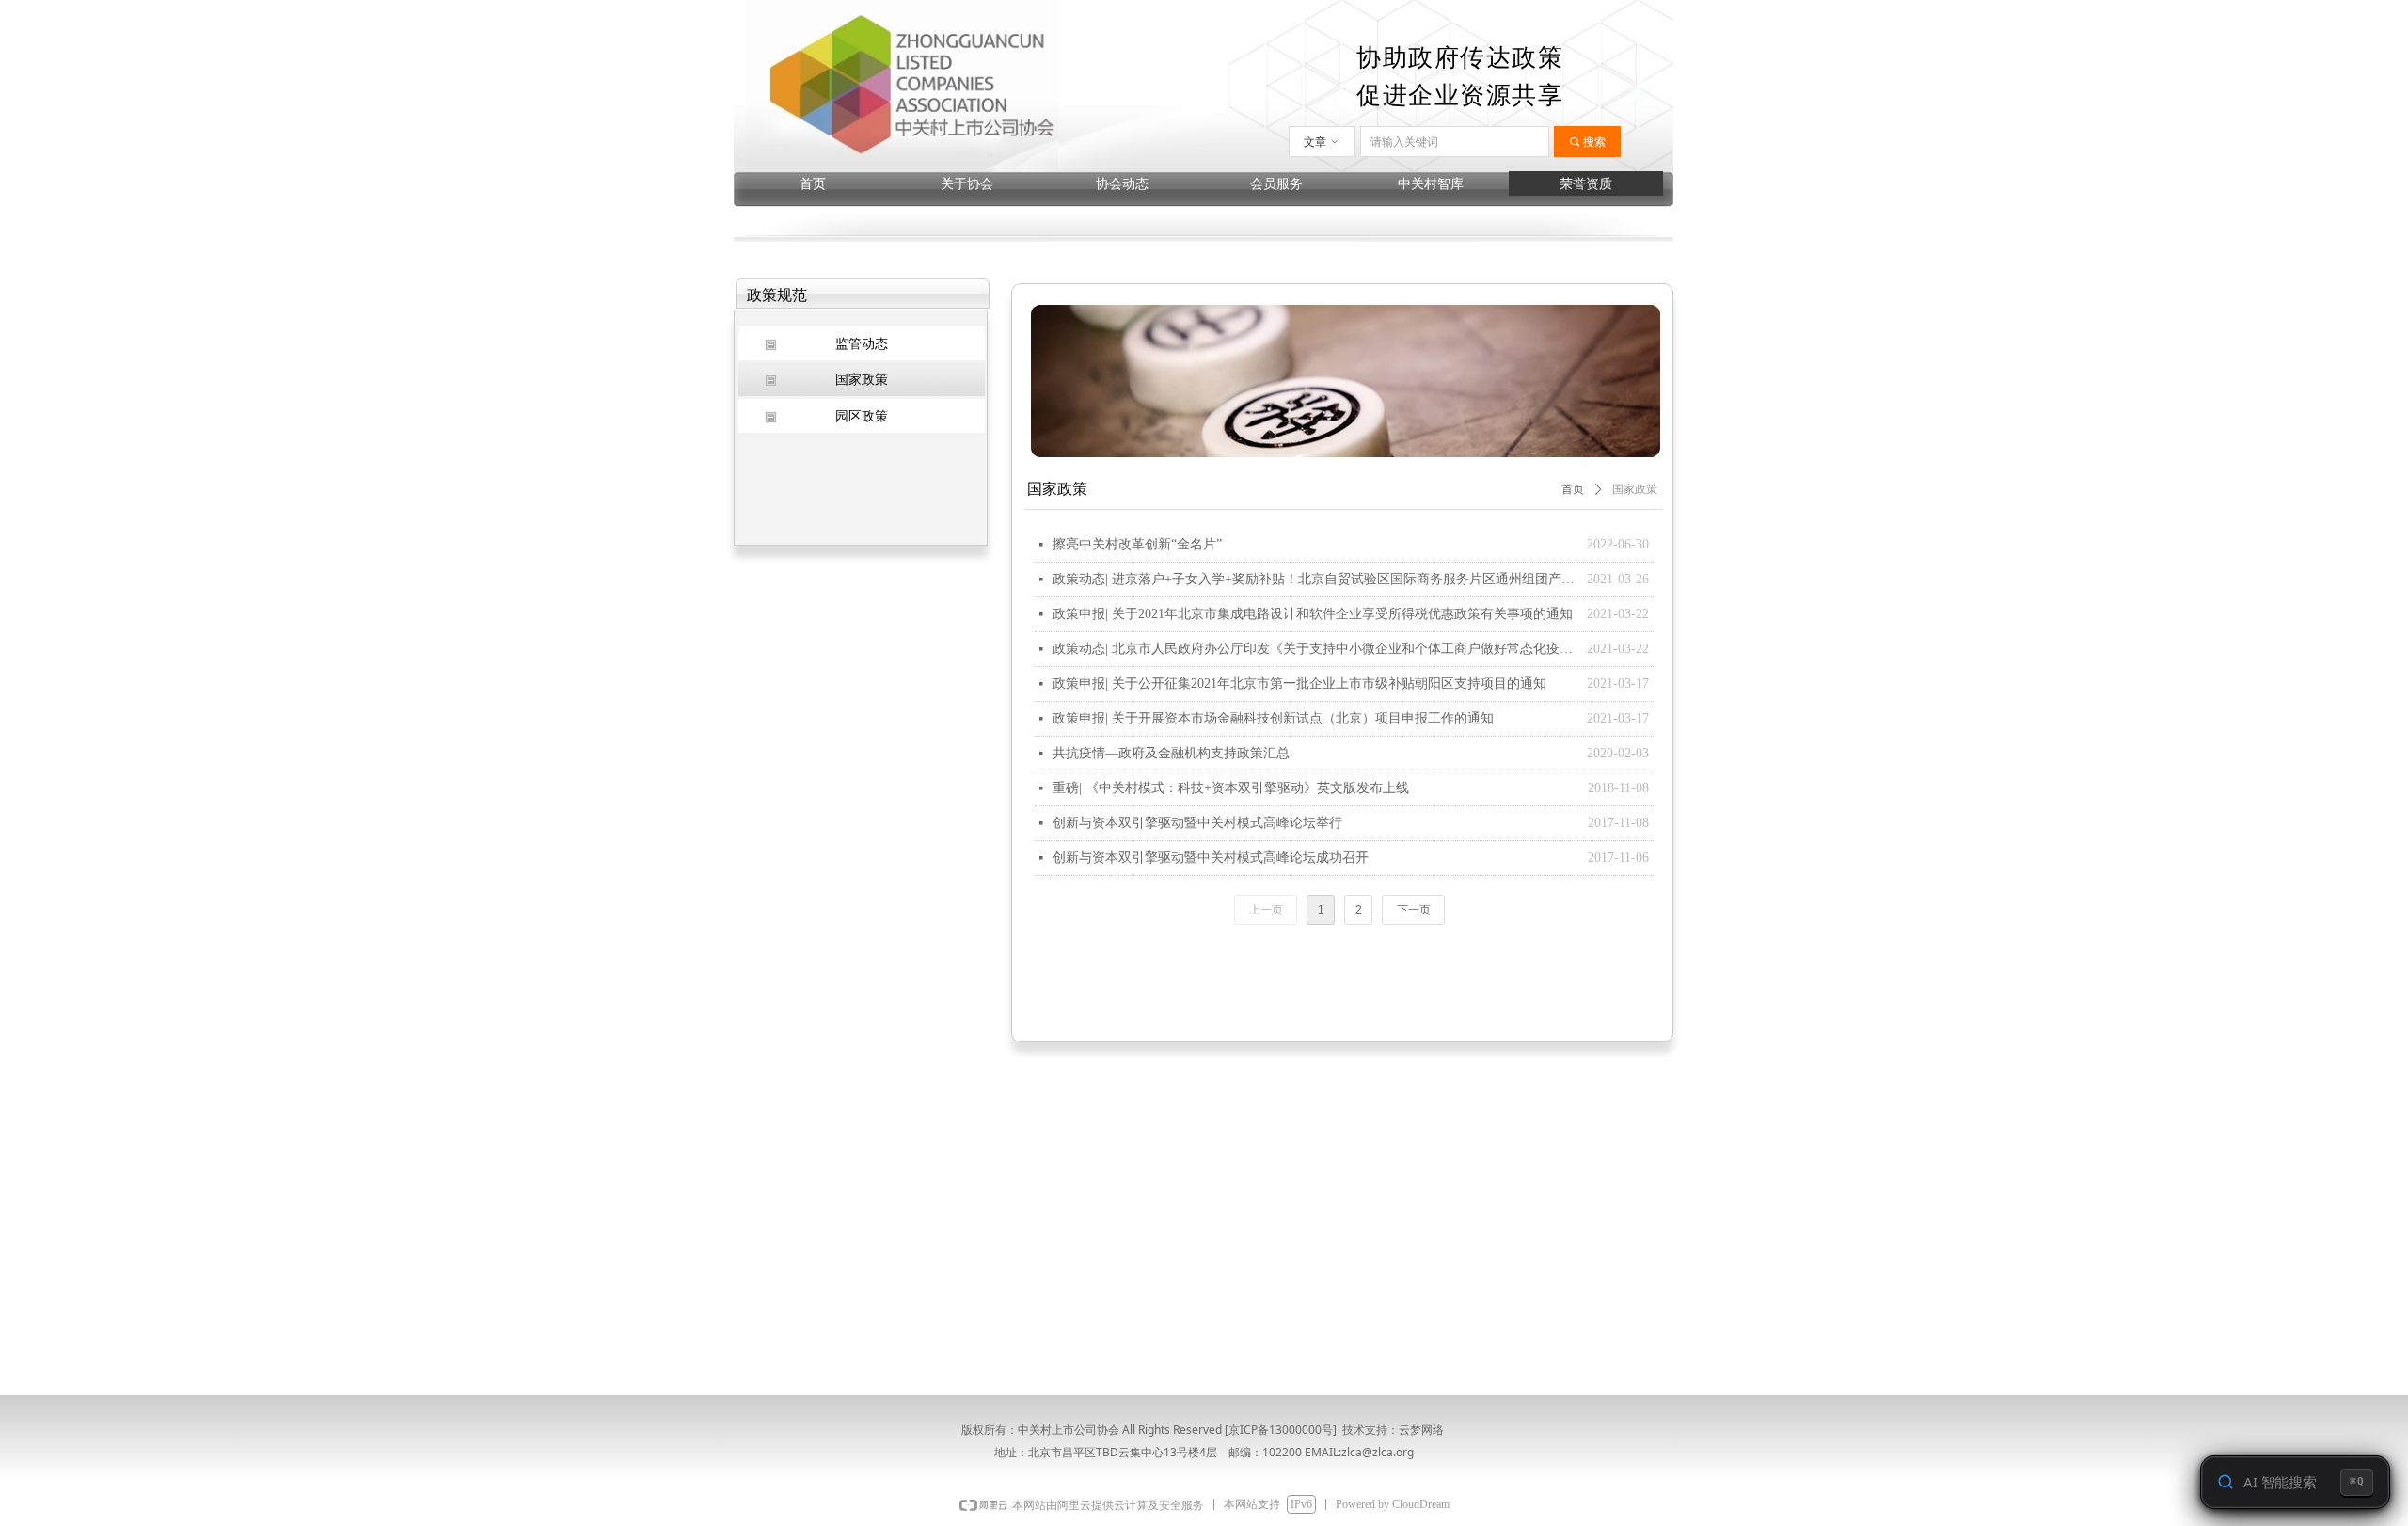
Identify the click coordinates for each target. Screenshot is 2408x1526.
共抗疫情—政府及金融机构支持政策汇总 (1171, 753)
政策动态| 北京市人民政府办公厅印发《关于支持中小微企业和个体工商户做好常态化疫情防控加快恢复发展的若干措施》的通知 (1315, 649)
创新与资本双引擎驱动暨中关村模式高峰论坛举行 (1197, 823)
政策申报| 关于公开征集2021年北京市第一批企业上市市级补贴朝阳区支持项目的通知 (1299, 684)
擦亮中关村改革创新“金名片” (1137, 544)
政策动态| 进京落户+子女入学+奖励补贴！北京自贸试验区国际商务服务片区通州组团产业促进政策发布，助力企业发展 (1315, 579)
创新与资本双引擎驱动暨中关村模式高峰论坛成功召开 (1211, 858)
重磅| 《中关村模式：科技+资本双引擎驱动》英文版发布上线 (1231, 788)
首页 (1573, 489)
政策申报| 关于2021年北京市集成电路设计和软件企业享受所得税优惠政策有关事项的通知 (1313, 614)
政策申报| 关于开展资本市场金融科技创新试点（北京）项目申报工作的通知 (1273, 718)
